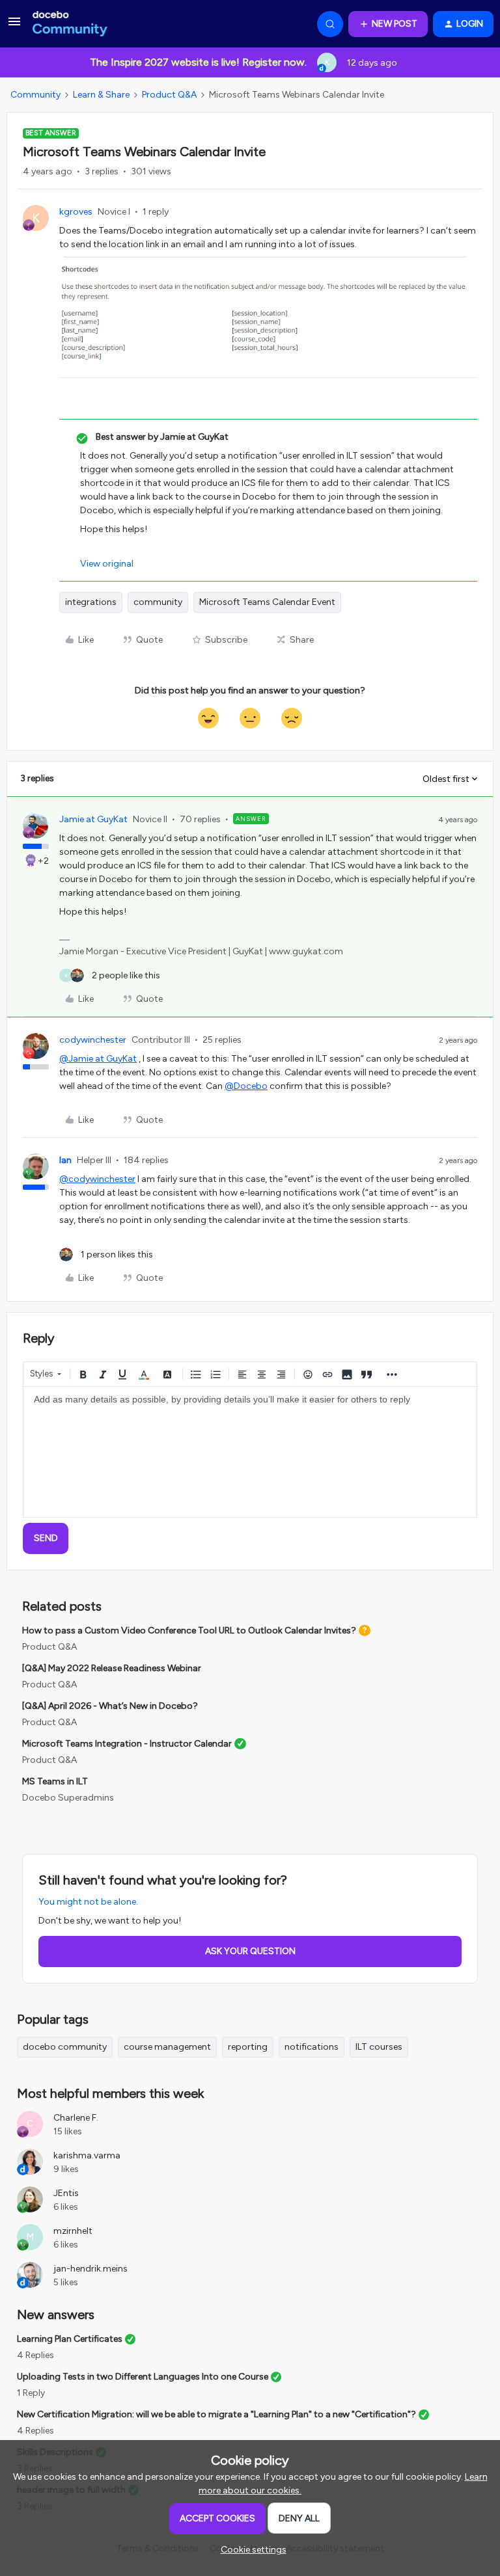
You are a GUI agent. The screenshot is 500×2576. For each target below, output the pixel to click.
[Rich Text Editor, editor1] (250, 1452)
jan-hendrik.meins (90, 2269)
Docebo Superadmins (68, 1798)
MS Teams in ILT (55, 1781)
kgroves (76, 212)
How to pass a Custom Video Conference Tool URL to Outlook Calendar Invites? (189, 1630)
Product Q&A (169, 95)
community (158, 602)
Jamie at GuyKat (93, 819)
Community (35, 95)
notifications (312, 2047)
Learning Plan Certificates (70, 2339)
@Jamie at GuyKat (98, 1059)
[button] (14, 26)
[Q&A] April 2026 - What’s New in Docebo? (110, 1706)
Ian (65, 1160)
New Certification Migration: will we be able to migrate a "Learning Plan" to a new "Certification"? (216, 2414)
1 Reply (31, 2393)
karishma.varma (87, 2155)
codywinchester (93, 1040)
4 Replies (35, 2355)
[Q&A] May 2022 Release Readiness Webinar (112, 1668)
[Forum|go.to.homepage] (70, 24)
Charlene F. (76, 2118)
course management (167, 2047)
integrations (91, 602)
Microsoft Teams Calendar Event (267, 602)
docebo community (65, 2047)
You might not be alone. (88, 1902)
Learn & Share (101, 95)
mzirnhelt (73, 2231)
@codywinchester (97, 1179)
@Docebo (246, 1086)
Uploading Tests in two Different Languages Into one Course (143, 2377)
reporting (248, 2047)
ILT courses (379, 2047)
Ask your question (250, 1951)
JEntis (66, 2193)
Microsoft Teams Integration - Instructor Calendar (127, 1744)
